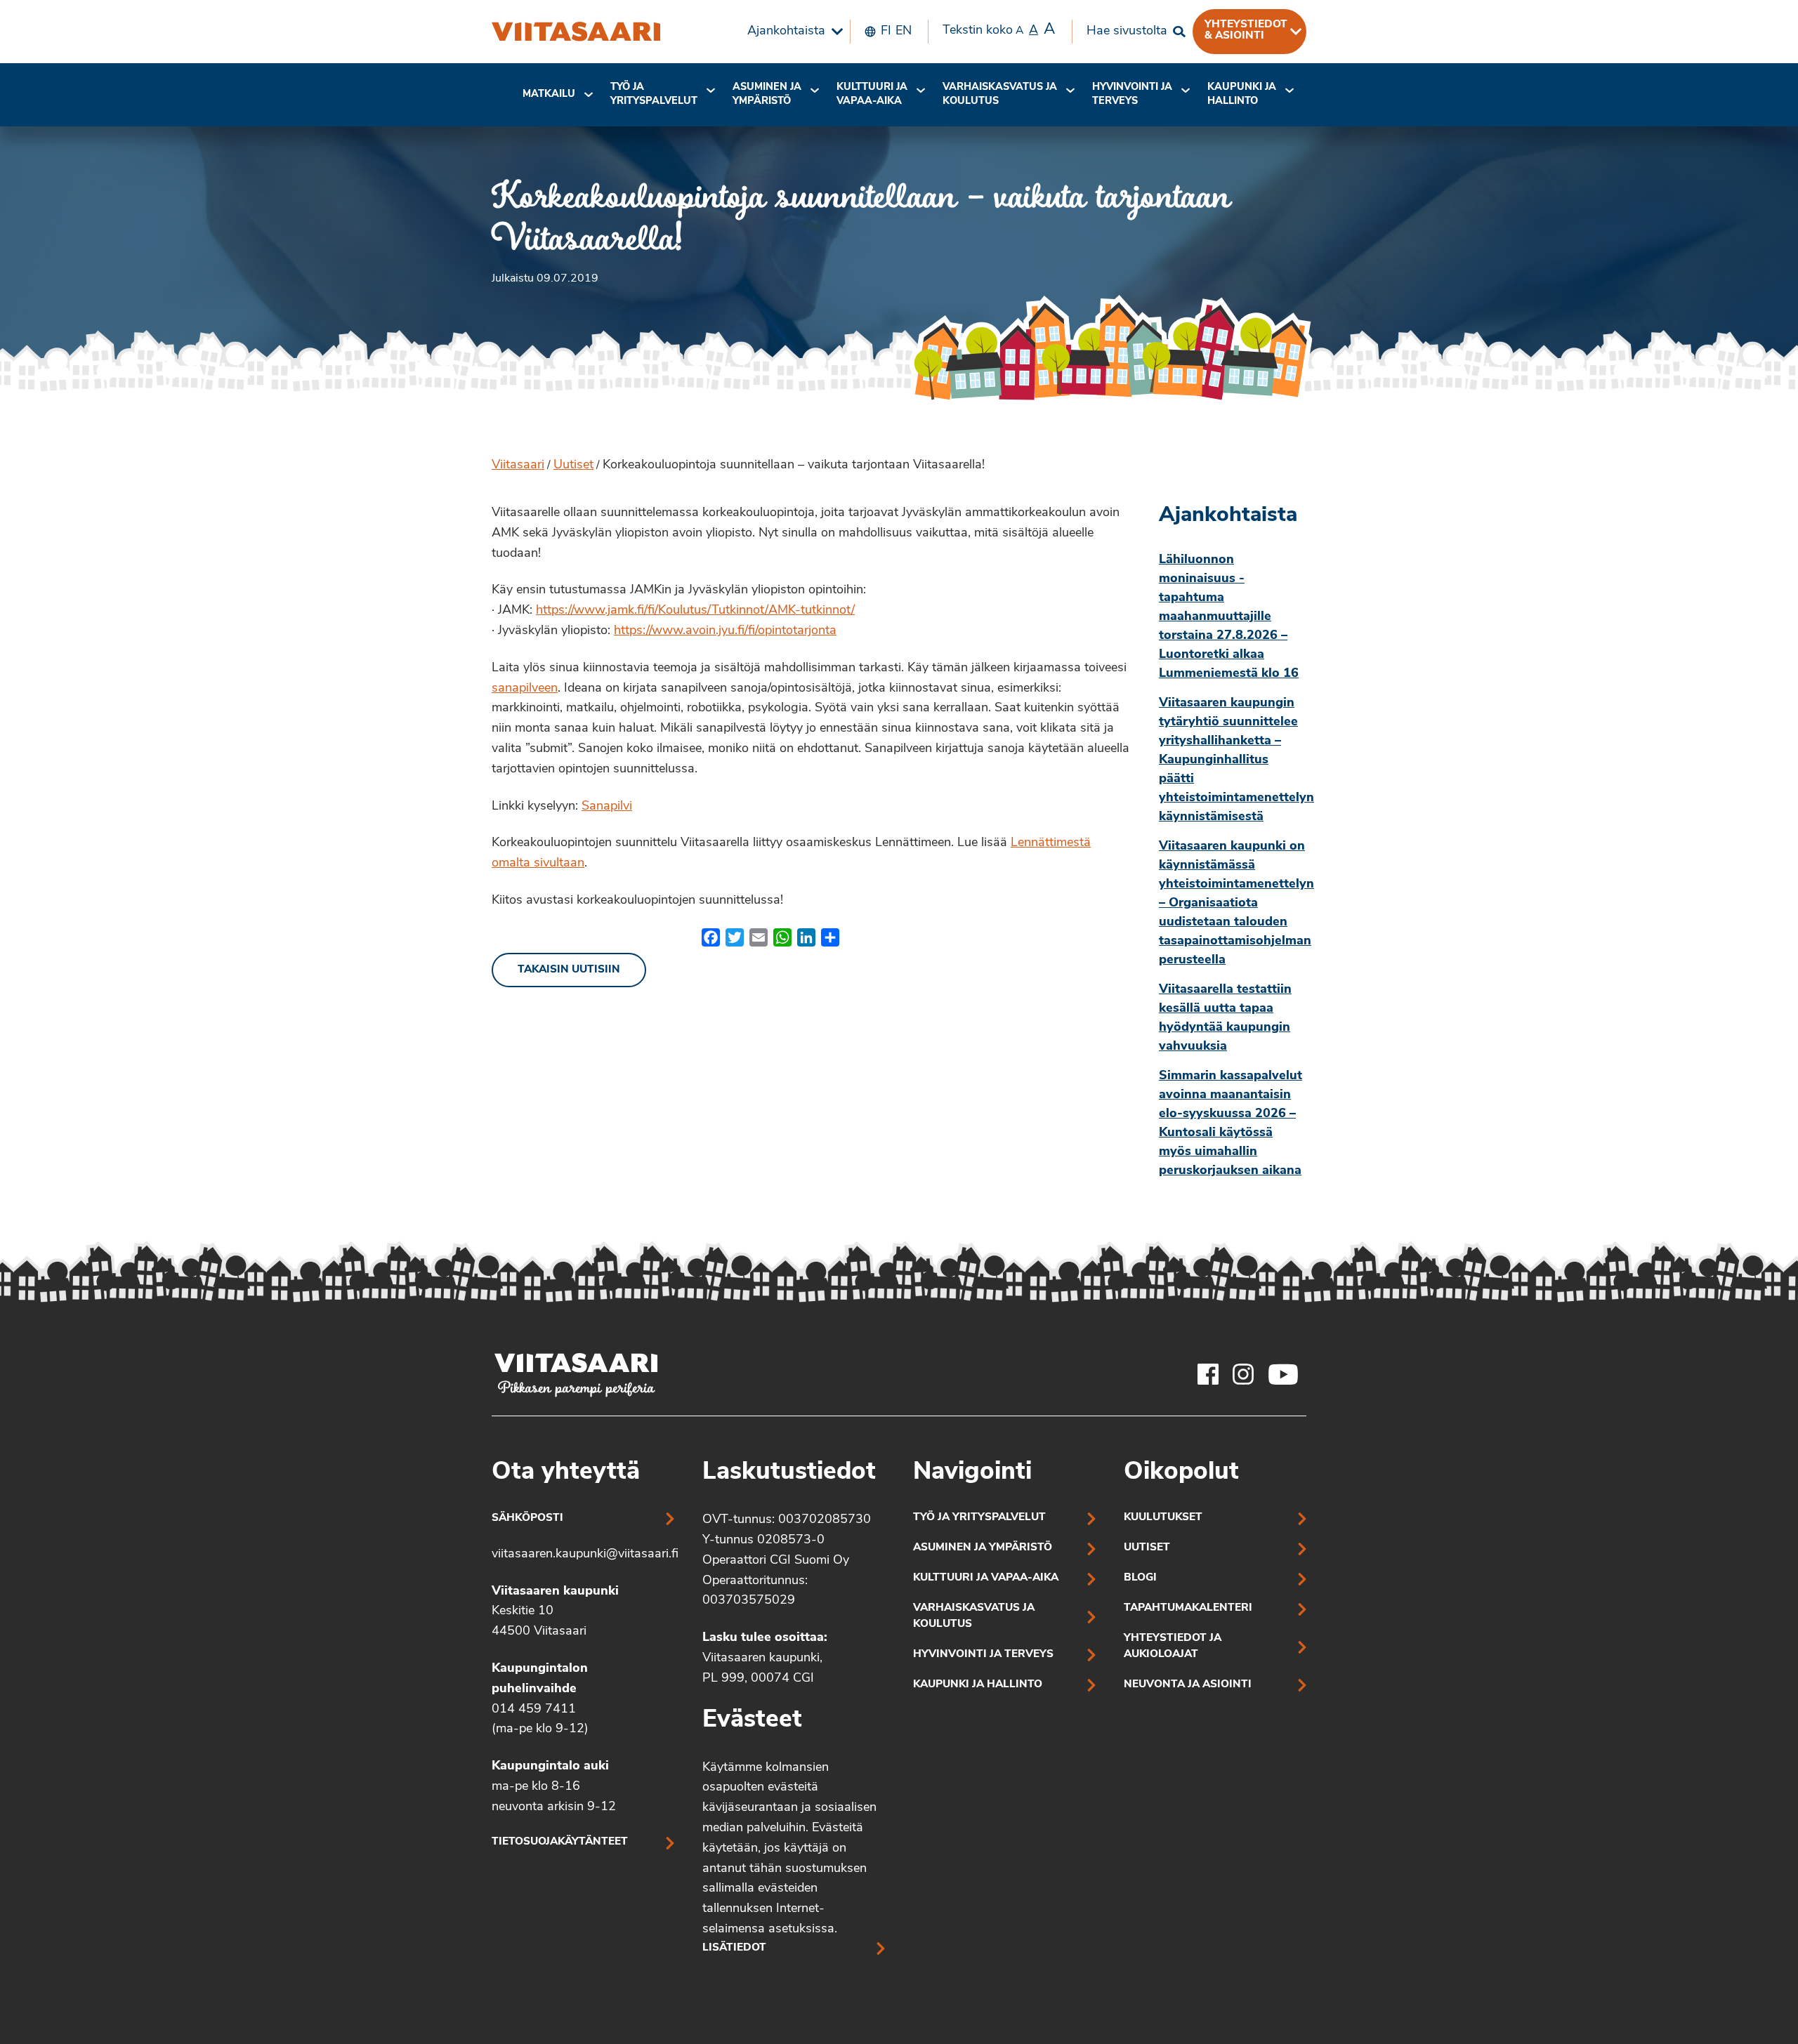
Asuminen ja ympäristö (767, 94)
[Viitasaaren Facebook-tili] (1208, 1374)
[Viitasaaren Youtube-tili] (1284, 1374)
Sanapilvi (607, 807)
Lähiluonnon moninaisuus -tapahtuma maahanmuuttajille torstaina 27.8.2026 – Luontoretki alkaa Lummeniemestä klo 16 (1229, 617)
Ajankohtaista (786, 32)
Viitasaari (518, 466)
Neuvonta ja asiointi (1188, 1685)
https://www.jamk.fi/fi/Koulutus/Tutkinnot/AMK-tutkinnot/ (695, 611)
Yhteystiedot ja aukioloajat (1173, 1647)
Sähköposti (527, 1518)
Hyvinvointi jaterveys (1132, 94)
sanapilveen (525, 689)
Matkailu (549, 94)
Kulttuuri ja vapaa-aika (872, 94)
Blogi (1140, 1578)
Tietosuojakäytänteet (560, 1842)
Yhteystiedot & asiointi (1246, 30)
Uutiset (573, 466)
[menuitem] (792, 32)
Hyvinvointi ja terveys (983, 1655)
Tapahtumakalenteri (1188, 1608)
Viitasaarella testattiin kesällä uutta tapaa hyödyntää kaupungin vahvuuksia (1225, 1018)
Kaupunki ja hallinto (1242, 94)
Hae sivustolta (1127, 32)
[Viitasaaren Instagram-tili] (1243, 1374)
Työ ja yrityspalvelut (654, 94)
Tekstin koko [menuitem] (999, 30)
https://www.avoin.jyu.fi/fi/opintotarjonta (725, 631)
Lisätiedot (734, 1948)
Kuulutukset (1163, 1518)
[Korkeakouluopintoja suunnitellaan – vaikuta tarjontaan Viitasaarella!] (576, 32)
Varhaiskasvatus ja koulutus (1000, 94)
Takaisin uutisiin (569, 970)
